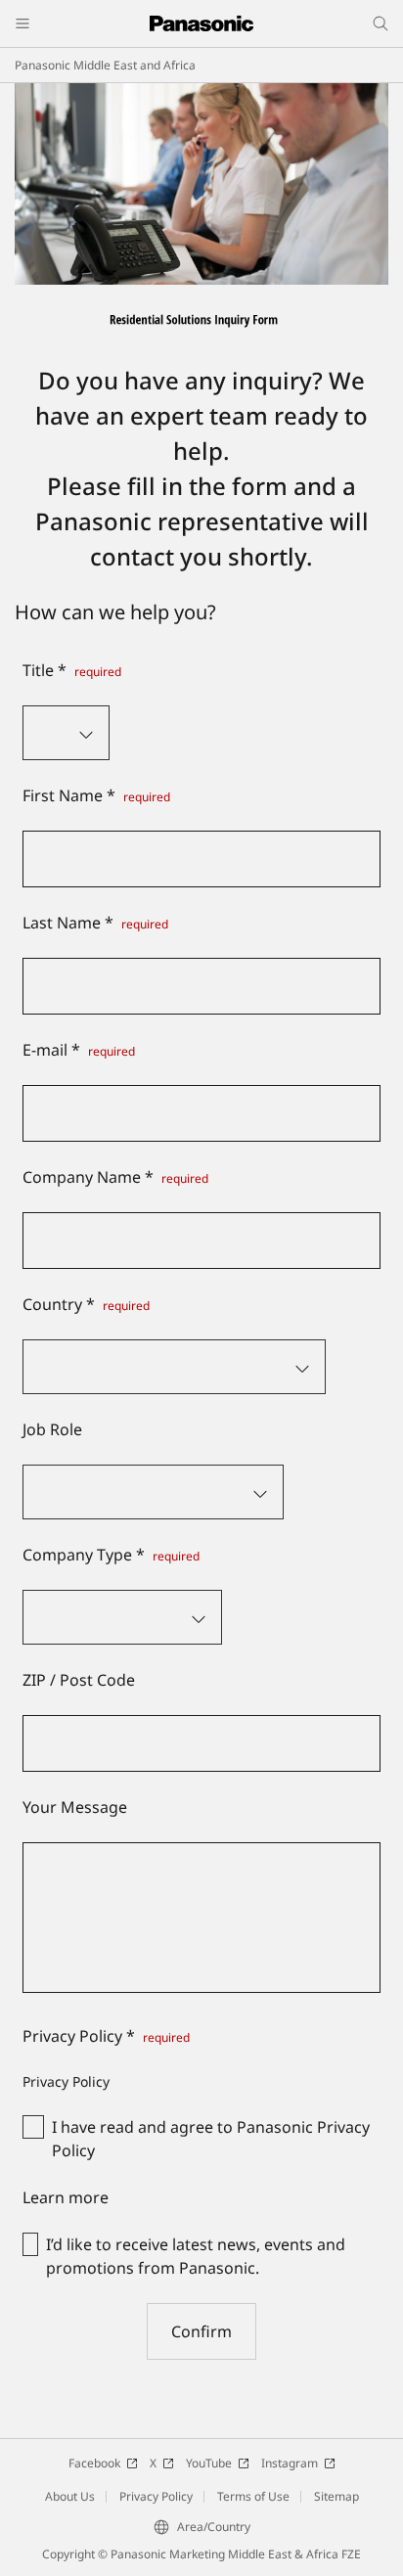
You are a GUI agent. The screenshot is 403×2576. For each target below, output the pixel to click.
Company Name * (115, 1177)
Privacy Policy (156, 2496)
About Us (70, 2496)
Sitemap (336, 2496)
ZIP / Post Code (79, 1680)
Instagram (290, 2463)
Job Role (52, 1429)
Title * (72, 670)
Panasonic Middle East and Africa (105, 65)
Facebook (94, 2463)
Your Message (75, 1807)
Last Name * (95, 923)
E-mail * (79, 1050)
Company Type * (111, 1555)
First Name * (96, 795)
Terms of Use (253, 2496)
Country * (86, 1304)
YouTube (209, 2463)
